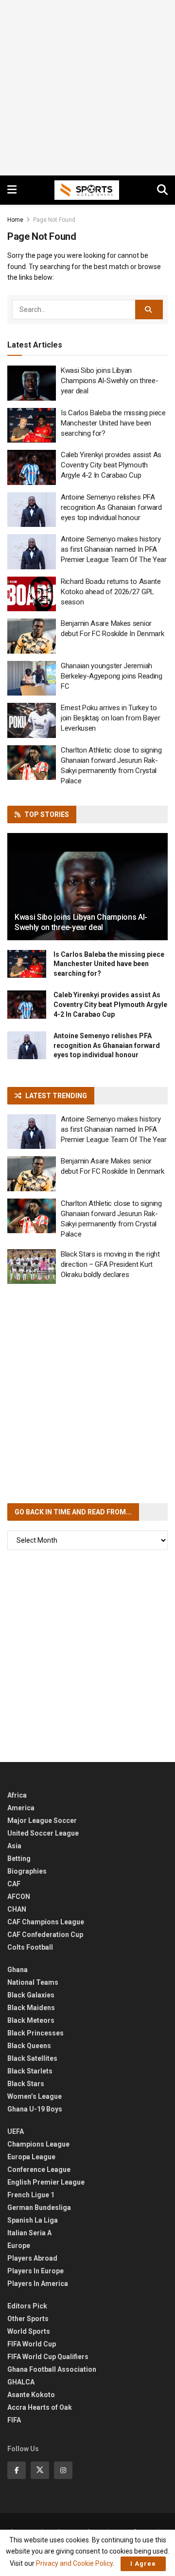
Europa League (31, 2157)
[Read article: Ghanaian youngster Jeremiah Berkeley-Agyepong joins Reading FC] (32, 678)
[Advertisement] (87, 88)
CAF (14, 1884)
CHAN (17, 1909)
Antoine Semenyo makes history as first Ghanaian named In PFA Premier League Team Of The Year (114, 549)
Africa (17, 1795)
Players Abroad (32, 2258)
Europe (19, 2246)
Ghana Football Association (52, 2369)
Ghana (17, 1970)
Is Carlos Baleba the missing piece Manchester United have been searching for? (113, 423)
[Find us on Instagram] (63, 2470)
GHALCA (21, 2382)
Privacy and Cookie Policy (74, 2563)
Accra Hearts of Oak (40, 2407)
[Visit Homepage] (87, 190)
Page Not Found (54, 220)
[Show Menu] (12, 190)
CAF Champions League (46, 1922)
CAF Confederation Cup (45, 1935)
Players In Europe (35, 2271)
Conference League (39, 2169)
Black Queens (29, 2046)
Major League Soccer (42, 1821)
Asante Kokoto (31, 2395)
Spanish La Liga (33, 2220)
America (21, 1808)
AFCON (19, 1897)
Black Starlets (30, 2071)
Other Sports (28, 2319)
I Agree (143, 2564)
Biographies (27, 1871)
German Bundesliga (39, 2208)
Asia (14, 1846)
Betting (19, 1859)
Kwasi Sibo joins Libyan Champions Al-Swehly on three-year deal (109, 381)
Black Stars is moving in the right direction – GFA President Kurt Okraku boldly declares (110, 1264)
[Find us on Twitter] (40, 2470)
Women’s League (35, 2096)
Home (15, 220)
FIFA (14, 2420)
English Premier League (46, 2182)
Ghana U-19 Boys (35, 2109)
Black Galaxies (31, 1995)
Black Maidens (31, 2008)
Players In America (38, 2284)
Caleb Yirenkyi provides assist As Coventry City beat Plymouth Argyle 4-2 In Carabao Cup (111, 465)
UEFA (16, 2131)
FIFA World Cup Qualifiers (48, 2357)
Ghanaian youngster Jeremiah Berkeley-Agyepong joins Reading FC (112, 676)
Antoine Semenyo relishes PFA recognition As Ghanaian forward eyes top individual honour (111, 507)
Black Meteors (31, 2020)
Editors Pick (27, 2306)
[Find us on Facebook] (17, 2470)
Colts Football (30, 1947)
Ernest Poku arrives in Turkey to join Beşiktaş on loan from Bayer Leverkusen (110, 718)
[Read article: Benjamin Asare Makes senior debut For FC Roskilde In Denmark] (32, 636)
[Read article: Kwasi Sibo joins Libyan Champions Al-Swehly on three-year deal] (32, 383)
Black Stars (26, 2084)
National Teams (33, 1982)
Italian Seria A (29, 2233)
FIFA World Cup (32, 2344)
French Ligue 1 (31, 2195)
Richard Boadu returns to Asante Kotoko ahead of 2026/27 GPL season (111, 592)
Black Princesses (35, 2033)
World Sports (29, 2331)
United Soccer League (43, 1833)
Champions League (38, 2144)
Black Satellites (32, 2058)
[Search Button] (162, 190)
